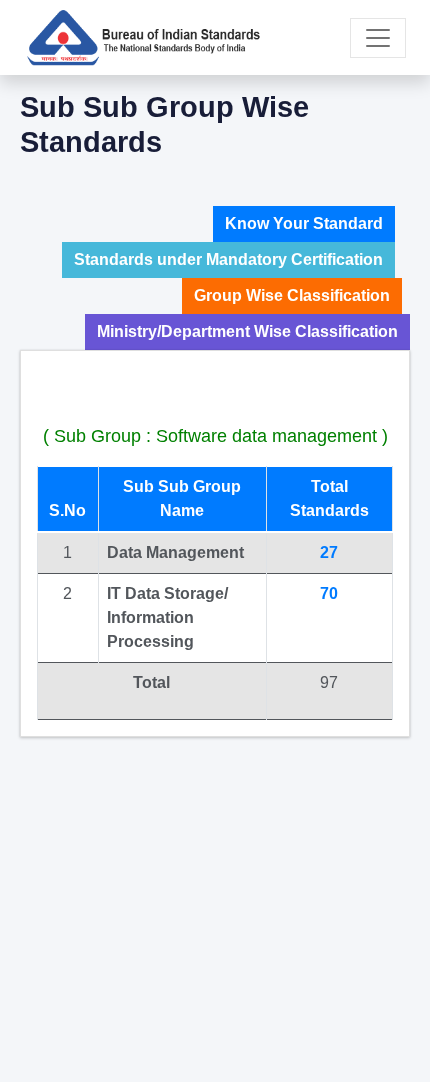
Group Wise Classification (292, 295)
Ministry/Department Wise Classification (247, 331)
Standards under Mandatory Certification (228, 259)
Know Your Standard (304, 223)
